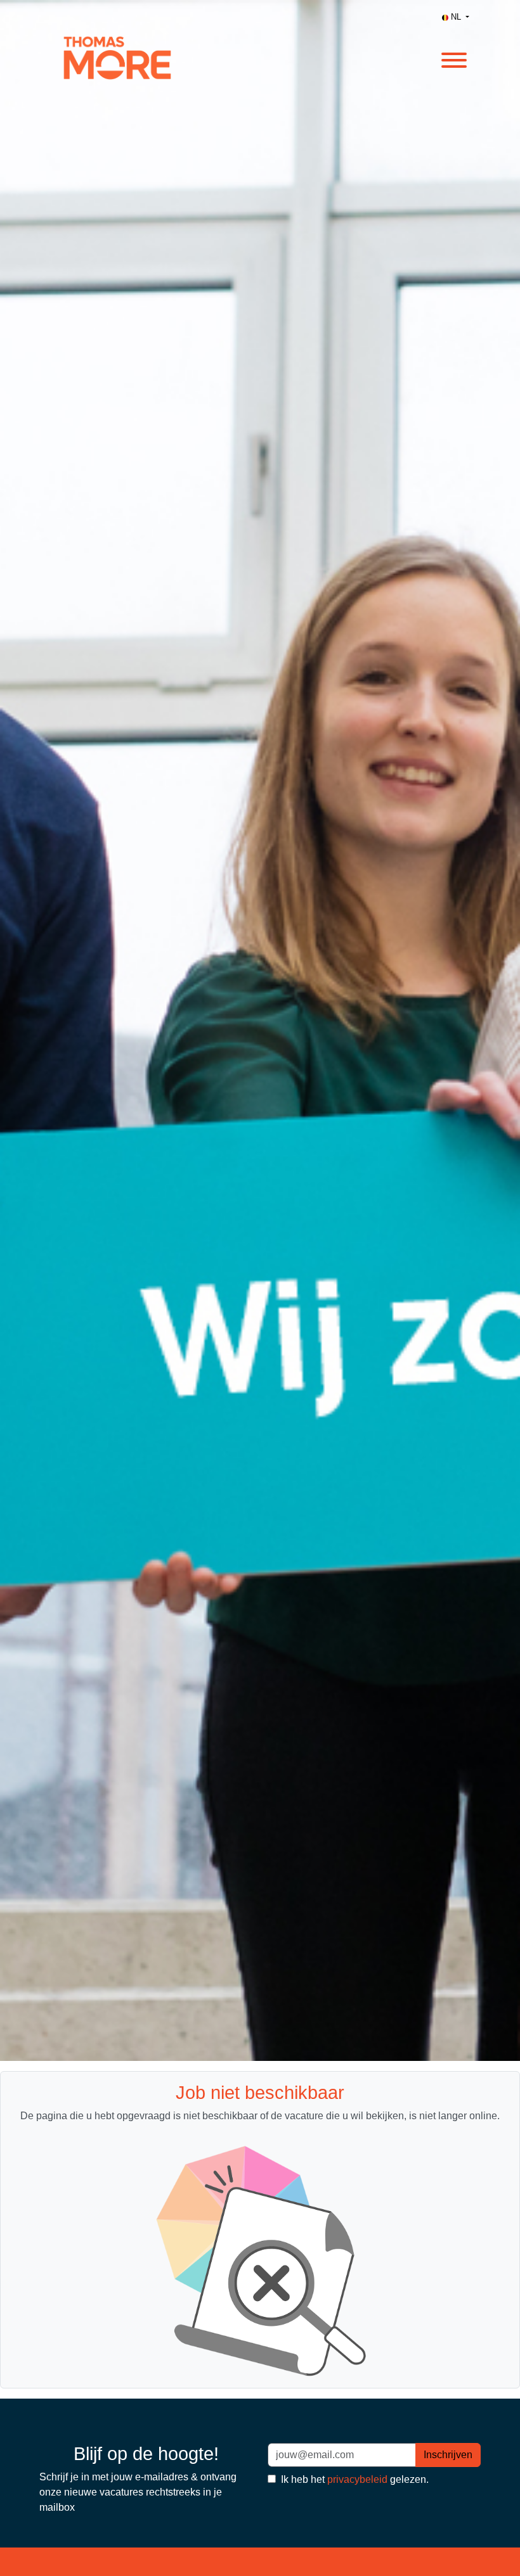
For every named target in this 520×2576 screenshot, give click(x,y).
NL (456, 17)
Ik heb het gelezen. (354, 2479)
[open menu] (453, 58)
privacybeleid (357, 2479)
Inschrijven (448, 2455)
